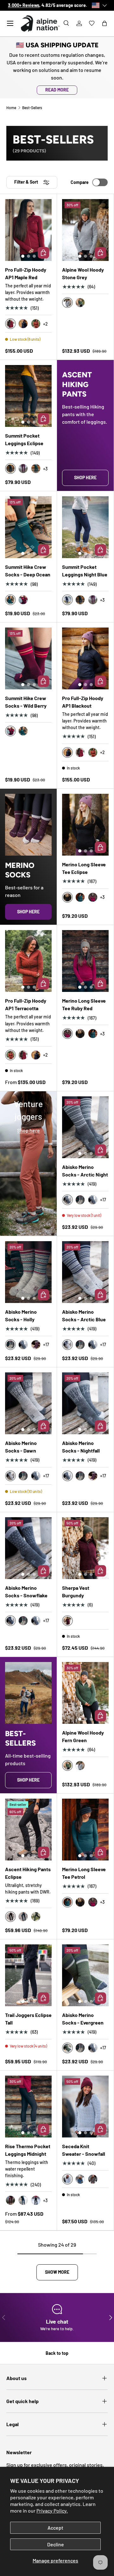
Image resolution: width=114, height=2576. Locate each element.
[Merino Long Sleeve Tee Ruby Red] (85, 961)
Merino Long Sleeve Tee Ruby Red (84, 1004)
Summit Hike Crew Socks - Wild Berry (26, 702)
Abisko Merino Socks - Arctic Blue (84, 1315)
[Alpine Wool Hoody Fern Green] (85, 1693)
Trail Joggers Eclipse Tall (28, 2019)
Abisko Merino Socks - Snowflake (26, 1592)
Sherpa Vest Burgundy (76, 1592)
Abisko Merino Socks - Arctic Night (85, 1171)
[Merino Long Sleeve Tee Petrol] (85, 1830)
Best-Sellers (32, 108)
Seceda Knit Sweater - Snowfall (84, 2150)
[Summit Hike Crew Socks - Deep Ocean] (28, 527)
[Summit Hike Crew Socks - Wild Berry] (28, 658)
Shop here (85, 477)
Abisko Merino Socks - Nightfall (81, 1447)
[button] (104, 23)
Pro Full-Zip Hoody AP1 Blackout (83, 702)
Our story (71, 5)
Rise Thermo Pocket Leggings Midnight (28, 2150)
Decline (56, 2544)
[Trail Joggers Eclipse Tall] (28, 1975)
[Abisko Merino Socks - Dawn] (28, 1403)
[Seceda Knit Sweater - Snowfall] (85, 2107)
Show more (57, 2272)
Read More (57, 90)
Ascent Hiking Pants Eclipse (28, 1873)
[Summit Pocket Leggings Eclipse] (28, 396)
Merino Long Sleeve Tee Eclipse (84, 868)
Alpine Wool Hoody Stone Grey (83, 273)
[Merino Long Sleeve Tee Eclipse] (85, 825)
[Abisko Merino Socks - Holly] (28, 1272)
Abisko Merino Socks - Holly (21, 1315)
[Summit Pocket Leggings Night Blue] (85, 527)
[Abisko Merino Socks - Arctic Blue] (85, 1272)
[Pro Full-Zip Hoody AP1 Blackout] (85, 658)
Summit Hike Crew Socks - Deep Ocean (28, 571)
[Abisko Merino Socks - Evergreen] (85, 1975)
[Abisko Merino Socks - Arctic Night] (85, 1127)
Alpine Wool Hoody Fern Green (83, 1736)
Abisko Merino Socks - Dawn (21, 1447)
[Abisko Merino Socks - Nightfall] (85, 1403)
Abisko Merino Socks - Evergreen (83, 2019)
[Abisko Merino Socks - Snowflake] (28, 1548)
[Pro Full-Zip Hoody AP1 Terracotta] (28, 961)
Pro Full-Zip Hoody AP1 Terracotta (26, 1004)
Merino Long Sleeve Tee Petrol (84, 1873)
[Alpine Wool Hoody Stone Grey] (85, 230)
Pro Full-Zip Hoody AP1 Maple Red (26, 273)
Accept (55, 2528)
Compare (80, 182)
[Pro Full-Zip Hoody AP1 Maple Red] (28, 230)
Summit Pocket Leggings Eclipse (24, 439)
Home (11, 108)
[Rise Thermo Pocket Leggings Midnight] (28, 2107)
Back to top (57, 2353)
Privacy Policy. (52, 2511)
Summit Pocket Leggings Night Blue (85, 571)
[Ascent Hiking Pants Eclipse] (28, 1830)
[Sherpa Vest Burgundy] (85, 1548)
